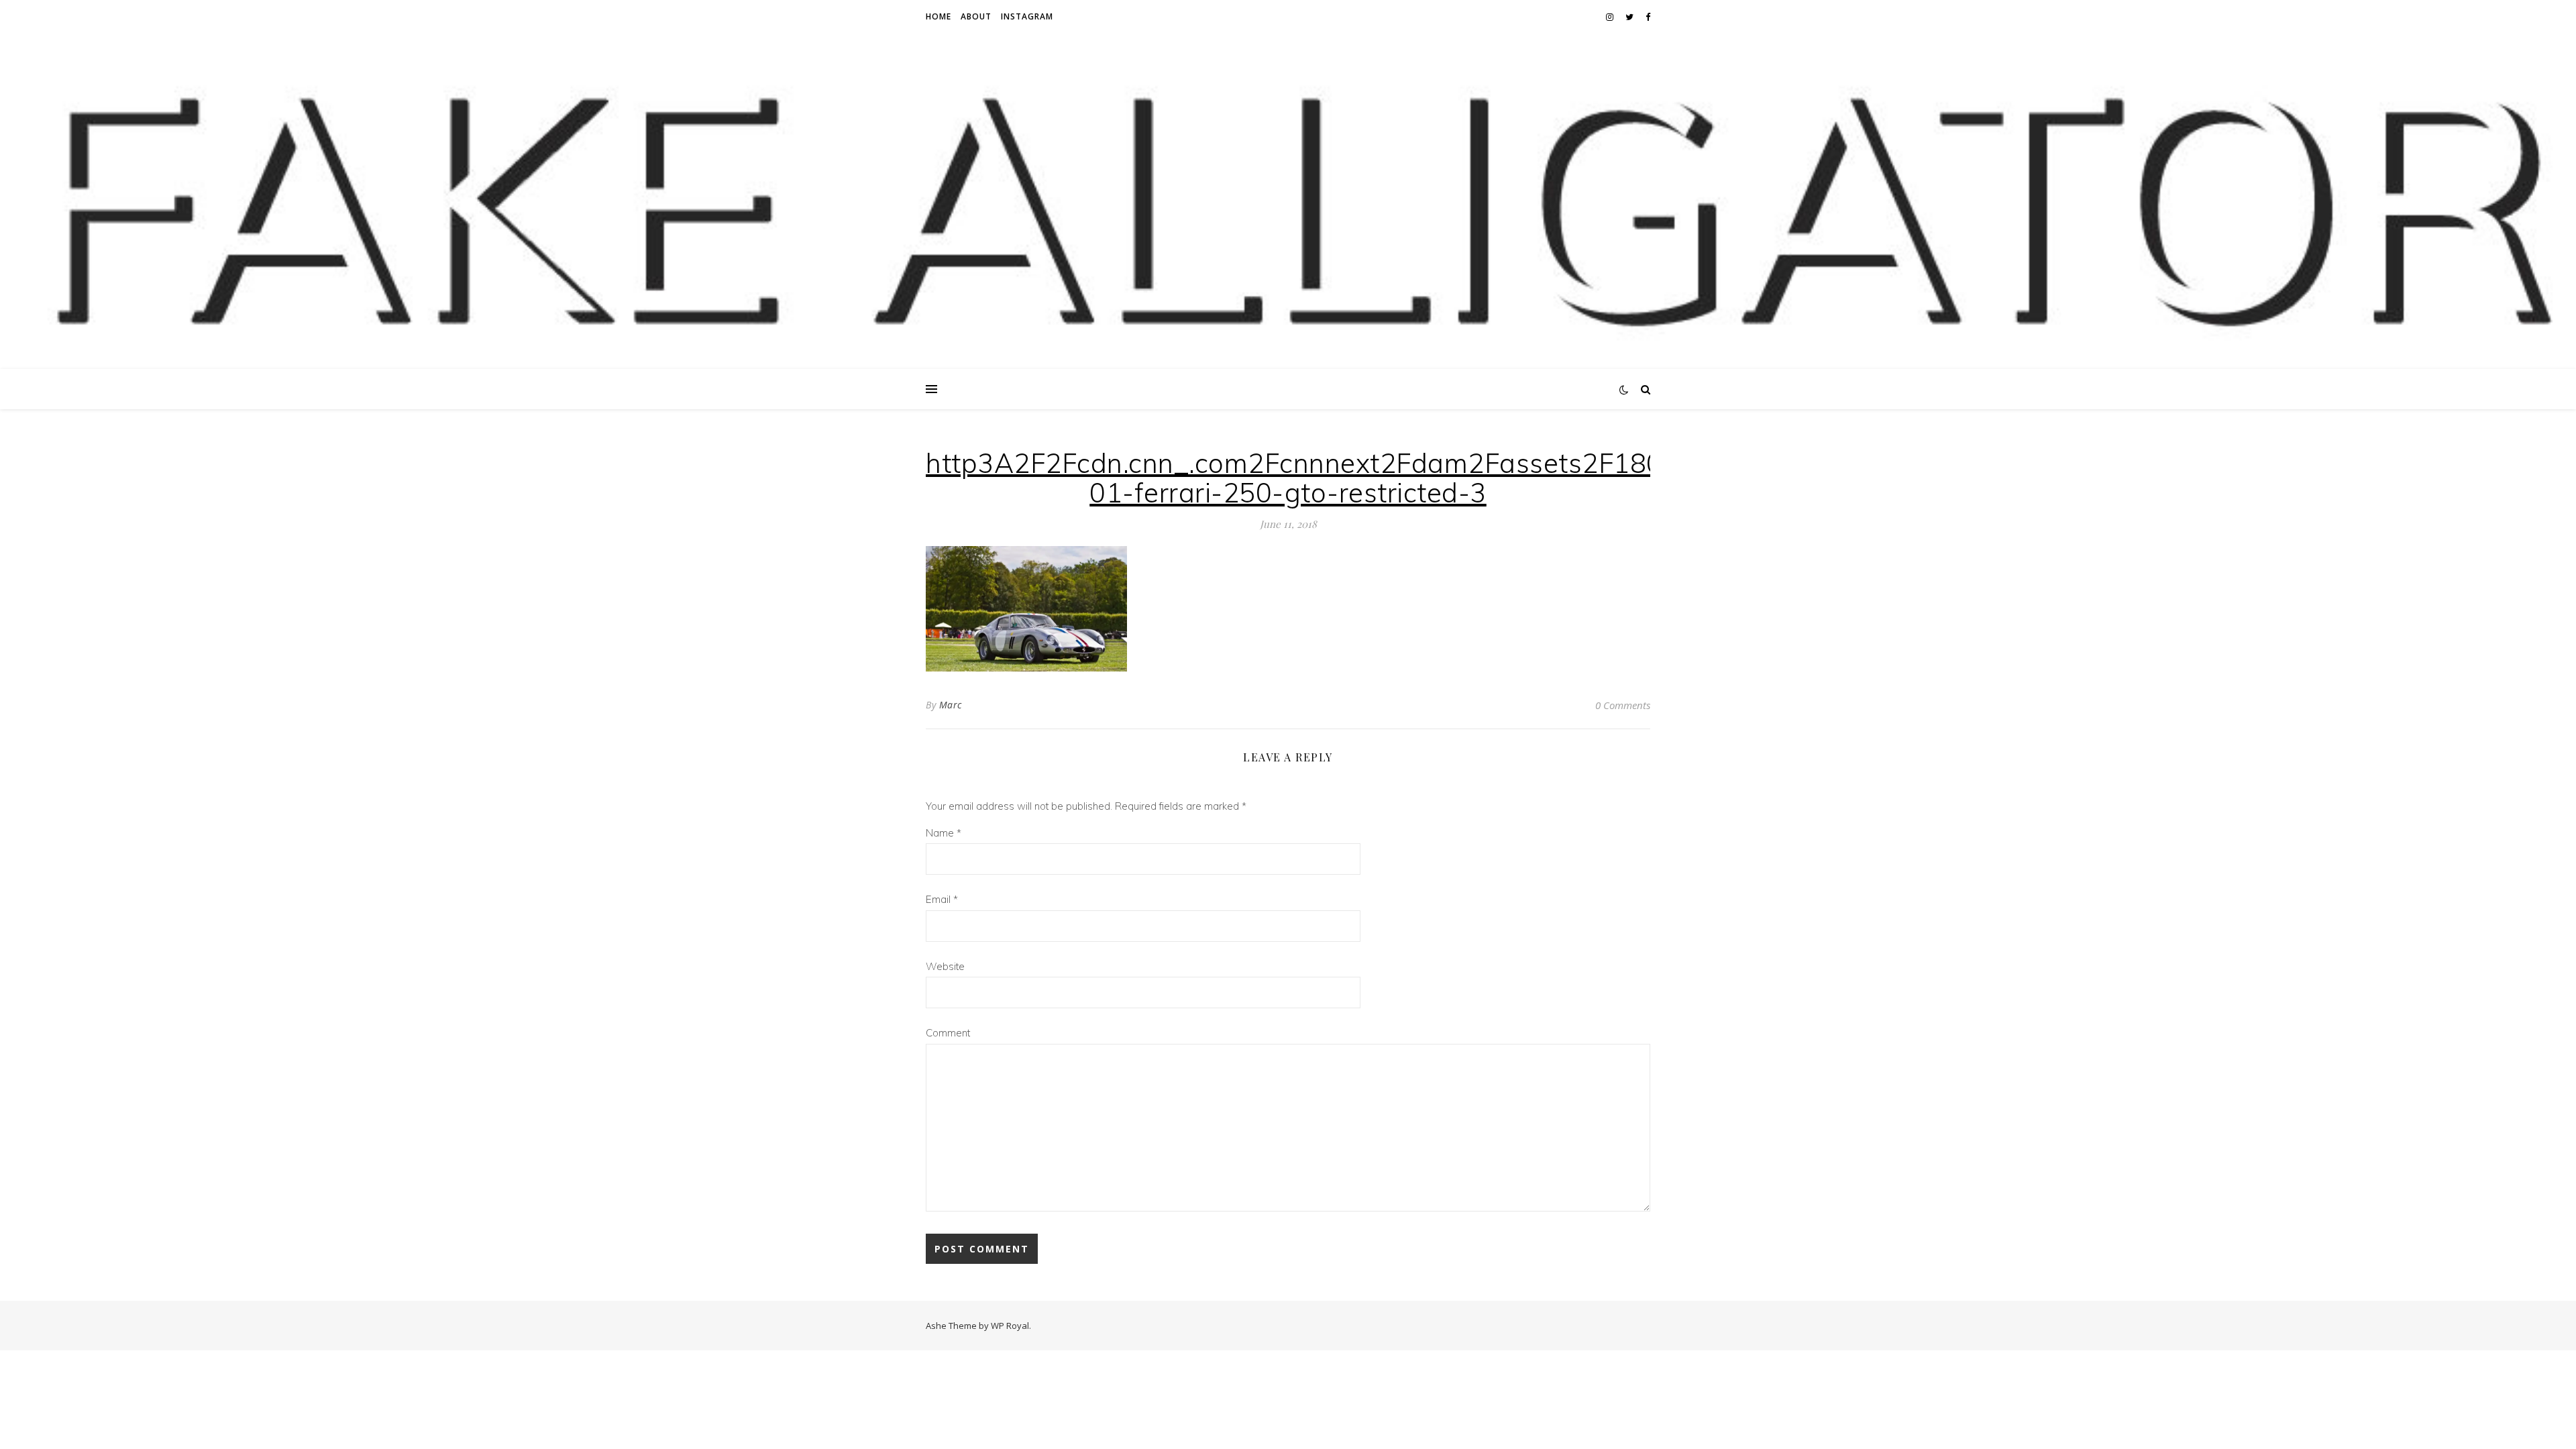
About (976, 16)
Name (944, 833)
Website (945, 966)
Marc (951, 705)
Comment (948, 1033)
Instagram (1027, 16)
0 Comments (1623, 705)
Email (942, 899)
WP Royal (1010, 1326)
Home (938, 16)
